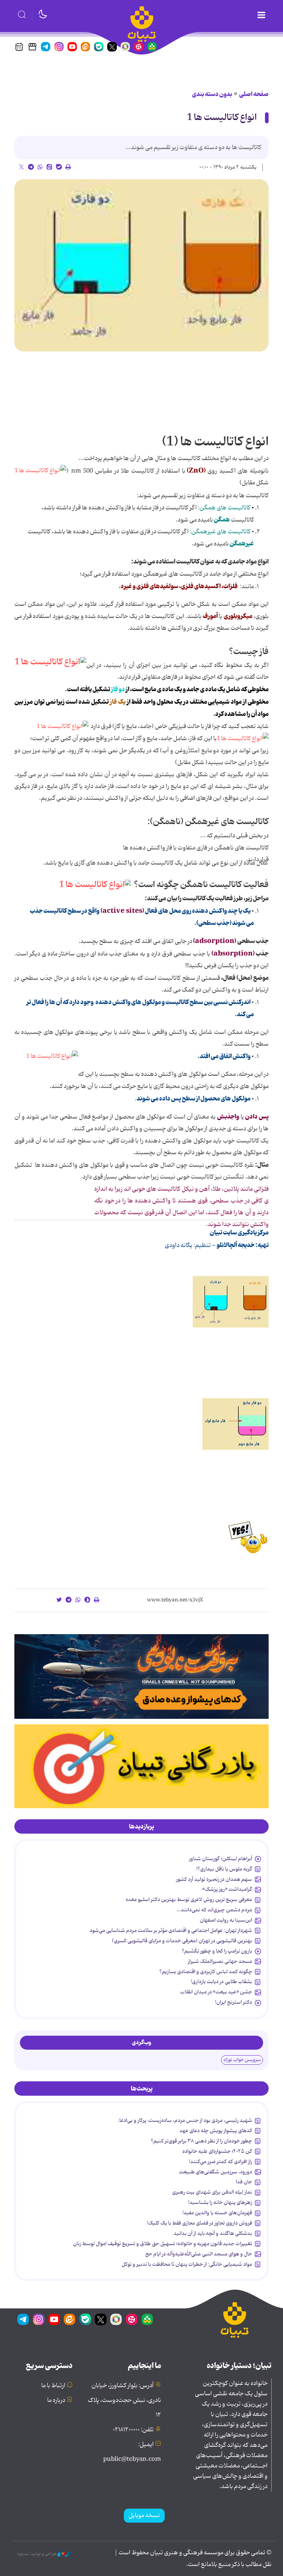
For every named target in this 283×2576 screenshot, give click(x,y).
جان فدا (244, 2182)
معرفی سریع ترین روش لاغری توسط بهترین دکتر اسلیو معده (189, 1900)
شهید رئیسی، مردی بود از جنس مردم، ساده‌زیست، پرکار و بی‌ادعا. (185, 2120)
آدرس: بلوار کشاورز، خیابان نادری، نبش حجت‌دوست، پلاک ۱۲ (124, 2400)
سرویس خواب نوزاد (242, 2060)
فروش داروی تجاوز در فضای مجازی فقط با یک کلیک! (200, 2223)
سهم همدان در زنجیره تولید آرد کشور (214, 1879)
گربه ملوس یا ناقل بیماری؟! (224, 1869)
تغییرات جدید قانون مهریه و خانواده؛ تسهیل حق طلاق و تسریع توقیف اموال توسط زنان (163, 2244)
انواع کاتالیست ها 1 (222, 118)
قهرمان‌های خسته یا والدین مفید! (217, 2213)
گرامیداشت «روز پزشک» (227, 1889)
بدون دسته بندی (212, 94)
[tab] (141, 1827)
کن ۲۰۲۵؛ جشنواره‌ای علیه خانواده (217, 2151)
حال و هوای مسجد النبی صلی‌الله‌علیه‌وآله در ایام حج (199, 2254)
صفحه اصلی (254, 94)
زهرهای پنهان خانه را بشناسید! (220, 2202)
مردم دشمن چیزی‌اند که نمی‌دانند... (214, 1910)
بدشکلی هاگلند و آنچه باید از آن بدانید (213, 2233)
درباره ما (56, 2400)
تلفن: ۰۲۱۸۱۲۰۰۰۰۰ (133, 2430)
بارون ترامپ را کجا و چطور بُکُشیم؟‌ (217, 1951)
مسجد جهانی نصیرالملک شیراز (220, 1961)
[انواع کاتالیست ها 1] (141, 266)
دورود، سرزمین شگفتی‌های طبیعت (216, 2172)
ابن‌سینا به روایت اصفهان (226, 1920)
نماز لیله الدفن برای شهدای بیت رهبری (212, 2192)
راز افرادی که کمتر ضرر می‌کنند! (221, 2162)
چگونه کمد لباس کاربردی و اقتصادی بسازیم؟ (206, 1972)
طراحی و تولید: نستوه (37, 2554)
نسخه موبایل (144, 2516)
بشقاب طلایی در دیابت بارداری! (221, 1982)
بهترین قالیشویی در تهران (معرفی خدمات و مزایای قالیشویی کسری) (182, 1941)
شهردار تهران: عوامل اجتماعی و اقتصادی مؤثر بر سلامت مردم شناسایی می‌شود (171, 1930)
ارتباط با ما (53, 2386)
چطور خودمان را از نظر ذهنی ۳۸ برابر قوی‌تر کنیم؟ (201, 2141)
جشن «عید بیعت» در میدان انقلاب (216, 1992)
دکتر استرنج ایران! (234, 2002)
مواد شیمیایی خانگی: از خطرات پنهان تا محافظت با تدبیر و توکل (187, 2264)
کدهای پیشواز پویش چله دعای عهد (216, 2131)
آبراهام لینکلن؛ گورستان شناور (221, 1859)
